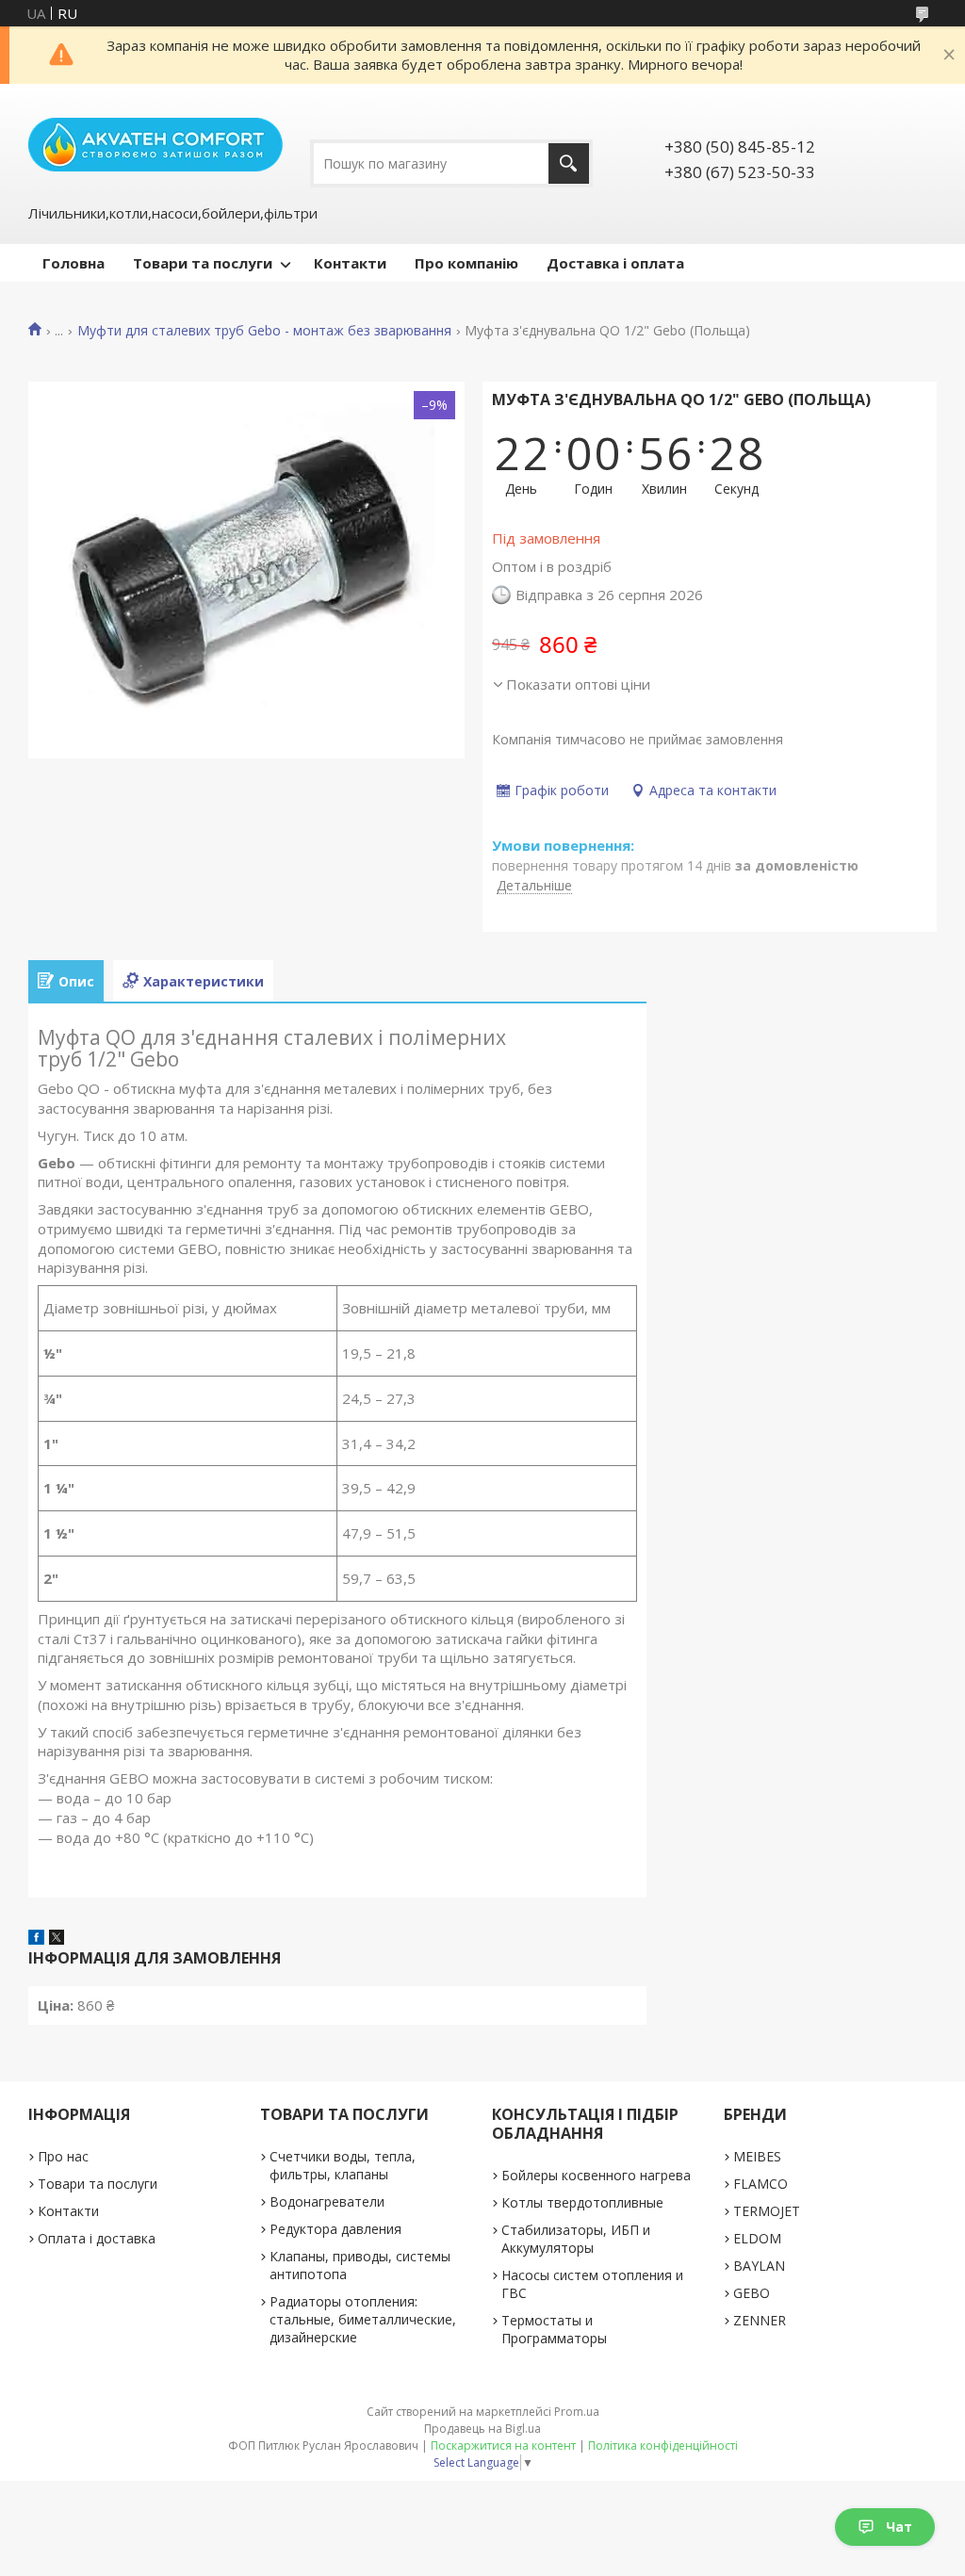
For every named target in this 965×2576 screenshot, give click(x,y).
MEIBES (757, 2156)
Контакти (350, 263)
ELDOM (757, 2238)
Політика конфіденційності (663, 2446)
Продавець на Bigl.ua (482, 2429)
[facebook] (36, 1939)
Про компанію (466, 263)
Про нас (63, 2156)
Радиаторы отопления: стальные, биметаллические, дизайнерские (363, 2319)
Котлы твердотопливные (582, 2202)
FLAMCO (761, 2184)
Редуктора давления (335, 2229)
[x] (57, 1939)
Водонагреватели (327, 2201)
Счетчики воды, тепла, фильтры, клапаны (343, 2165)
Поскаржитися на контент (503, 2446)
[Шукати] (569, 163)
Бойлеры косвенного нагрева (596, 2175)
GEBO (752, 2293)
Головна (74, 263)
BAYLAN (759, 2266)
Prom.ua (577, 2412)
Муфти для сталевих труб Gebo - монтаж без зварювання (264, 331)
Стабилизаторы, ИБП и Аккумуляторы (576, 2239)
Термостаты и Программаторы (554, 2329)
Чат (899, 2527)
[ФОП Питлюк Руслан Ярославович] (155, 143)
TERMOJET (767, 2211)
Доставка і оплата (615, 263)
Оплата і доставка (97, 2238)
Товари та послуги (203, 263)
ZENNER (760, 2320)
